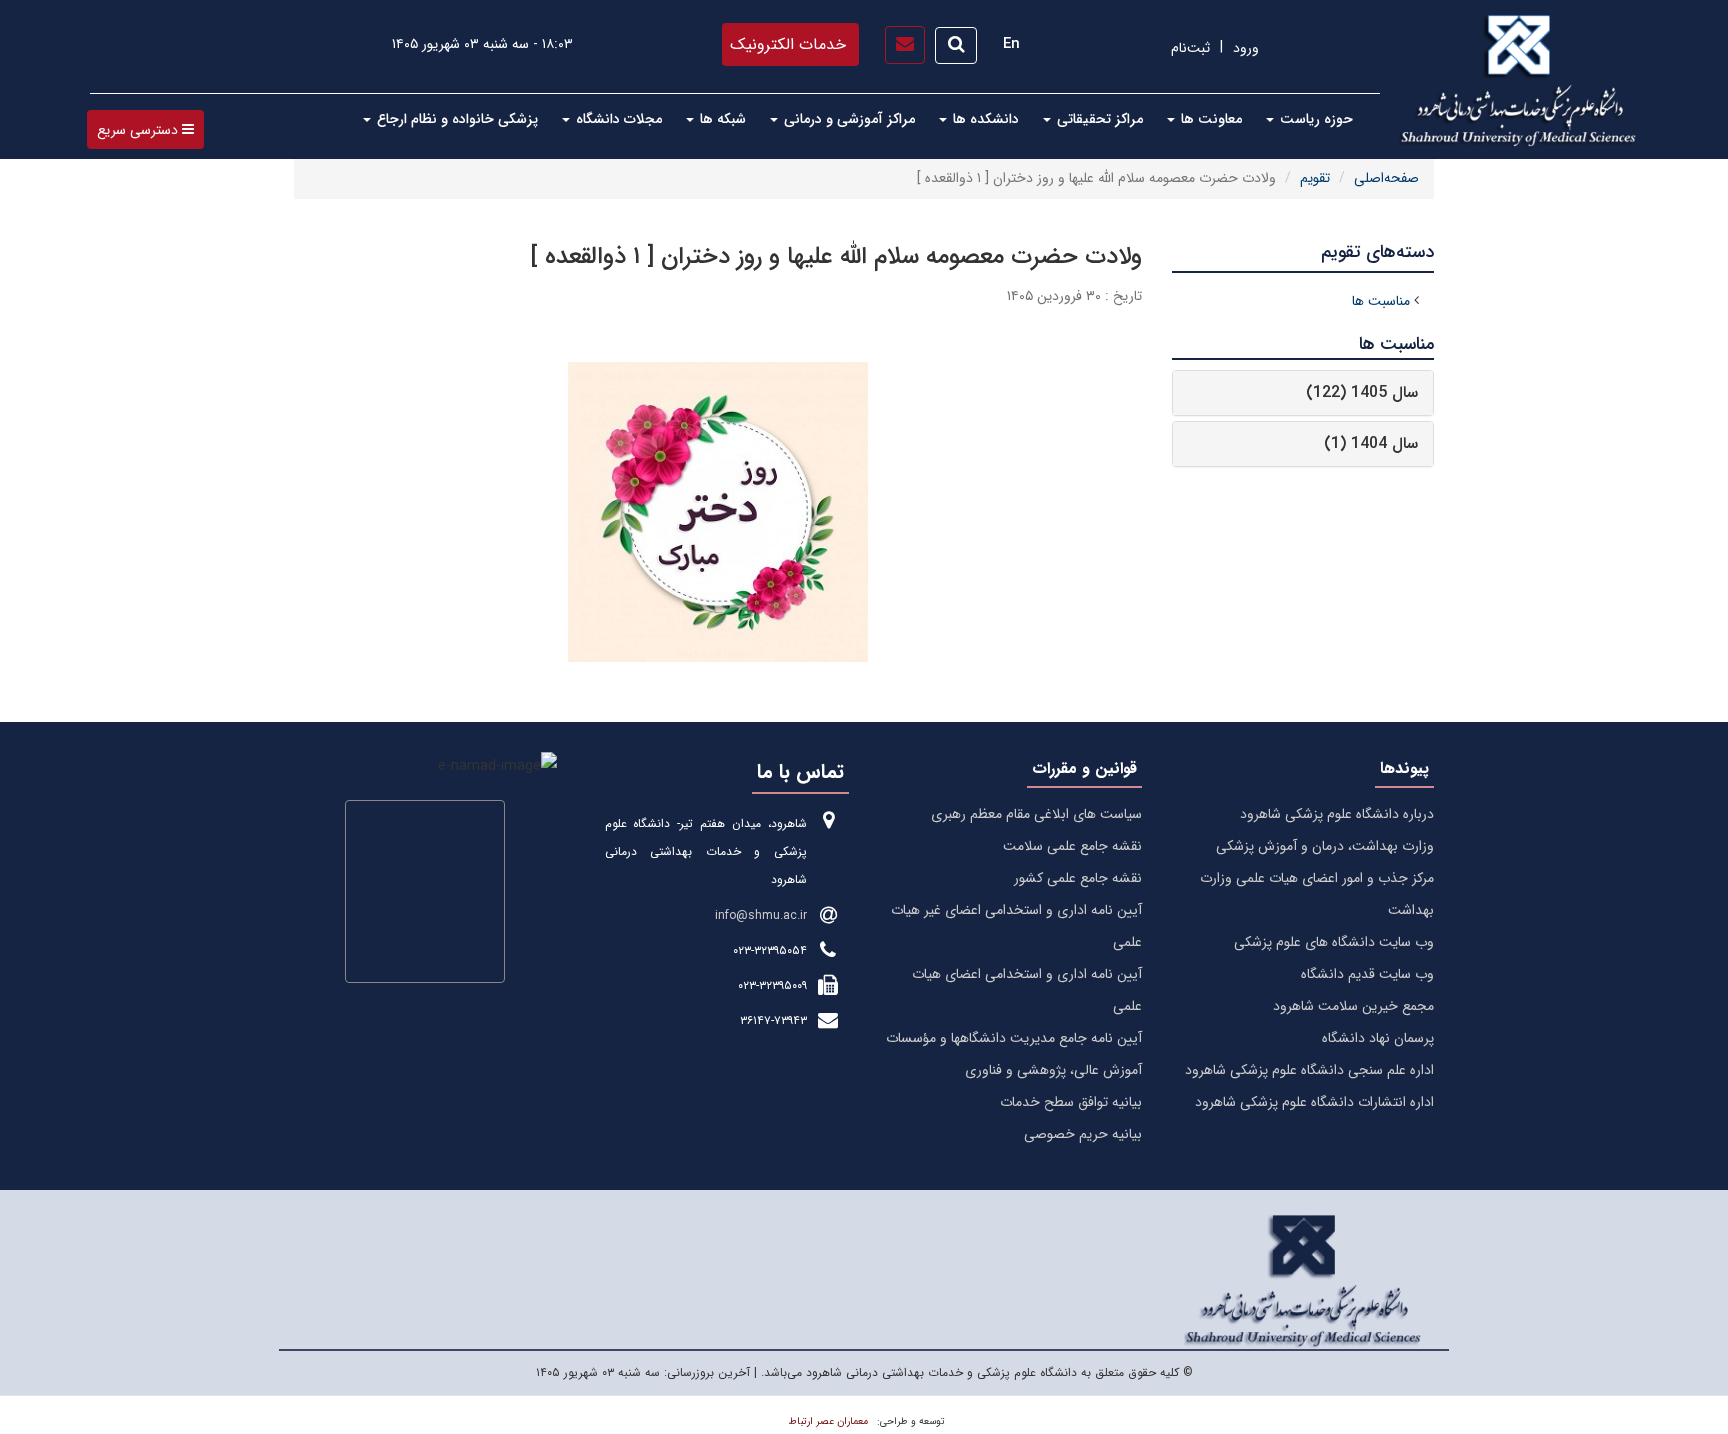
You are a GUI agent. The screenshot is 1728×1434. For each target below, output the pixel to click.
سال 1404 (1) (1371, 443)
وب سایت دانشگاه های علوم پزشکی (1334, 942)
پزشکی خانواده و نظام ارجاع (455, 119)
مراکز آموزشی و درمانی (847, 119)
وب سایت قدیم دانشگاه (1367, 974)
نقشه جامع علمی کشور (1078, 878)
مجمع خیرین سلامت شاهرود (1353, 1006)
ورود (1246, 48)
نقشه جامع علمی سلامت (1072, 846)
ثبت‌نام (1190, 48)
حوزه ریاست (1314, 119)
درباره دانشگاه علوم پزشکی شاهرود (1337, 814)
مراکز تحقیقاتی (1098, 119)
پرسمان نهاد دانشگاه (1378, 1038)
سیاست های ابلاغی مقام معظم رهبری (1036, 814)
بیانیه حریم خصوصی (1083, 1134)
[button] (145, 129)
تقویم (1315, 178)
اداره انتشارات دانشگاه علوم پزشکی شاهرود (1314, 1102)
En (1011, 44)
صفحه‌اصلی (1386, 178)
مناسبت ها (1381, 301)
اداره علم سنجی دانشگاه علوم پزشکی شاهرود (1309, 1070)
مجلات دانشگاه (617, 119)
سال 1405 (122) (1362, 392)
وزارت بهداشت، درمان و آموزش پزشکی (1325, 846)
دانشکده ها (984, 119)
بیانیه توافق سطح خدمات (1071, 1102)
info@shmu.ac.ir (761, 915)
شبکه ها (721, 119)
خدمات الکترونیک (788, 44)
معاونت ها (1209, 119)
